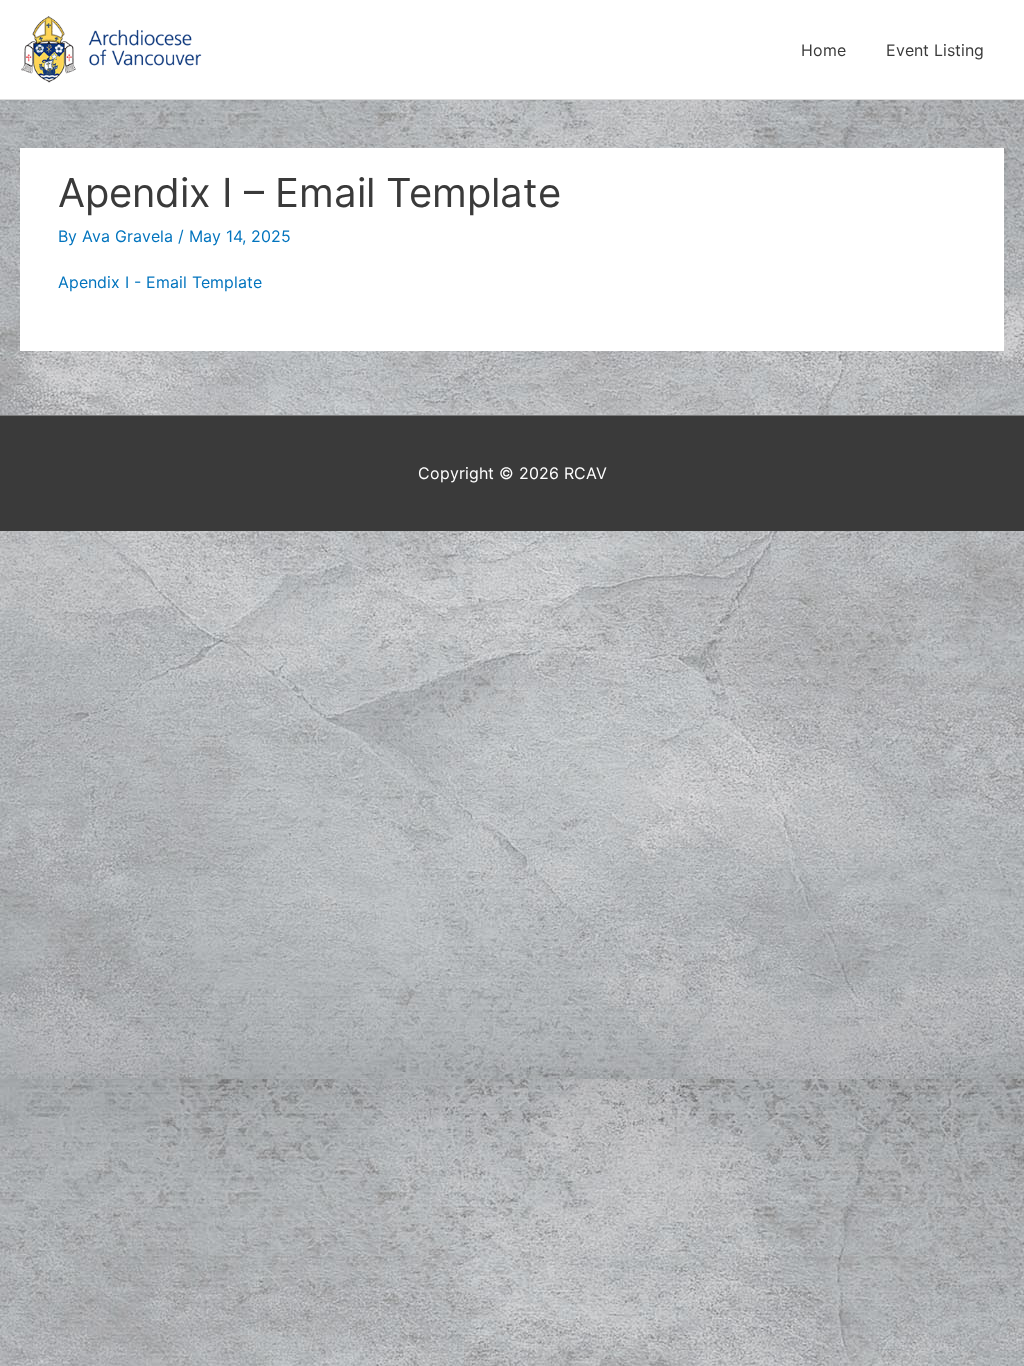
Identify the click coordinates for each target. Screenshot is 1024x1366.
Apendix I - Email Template (160, 282)
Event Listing (935, 50)
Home (823, 50)
